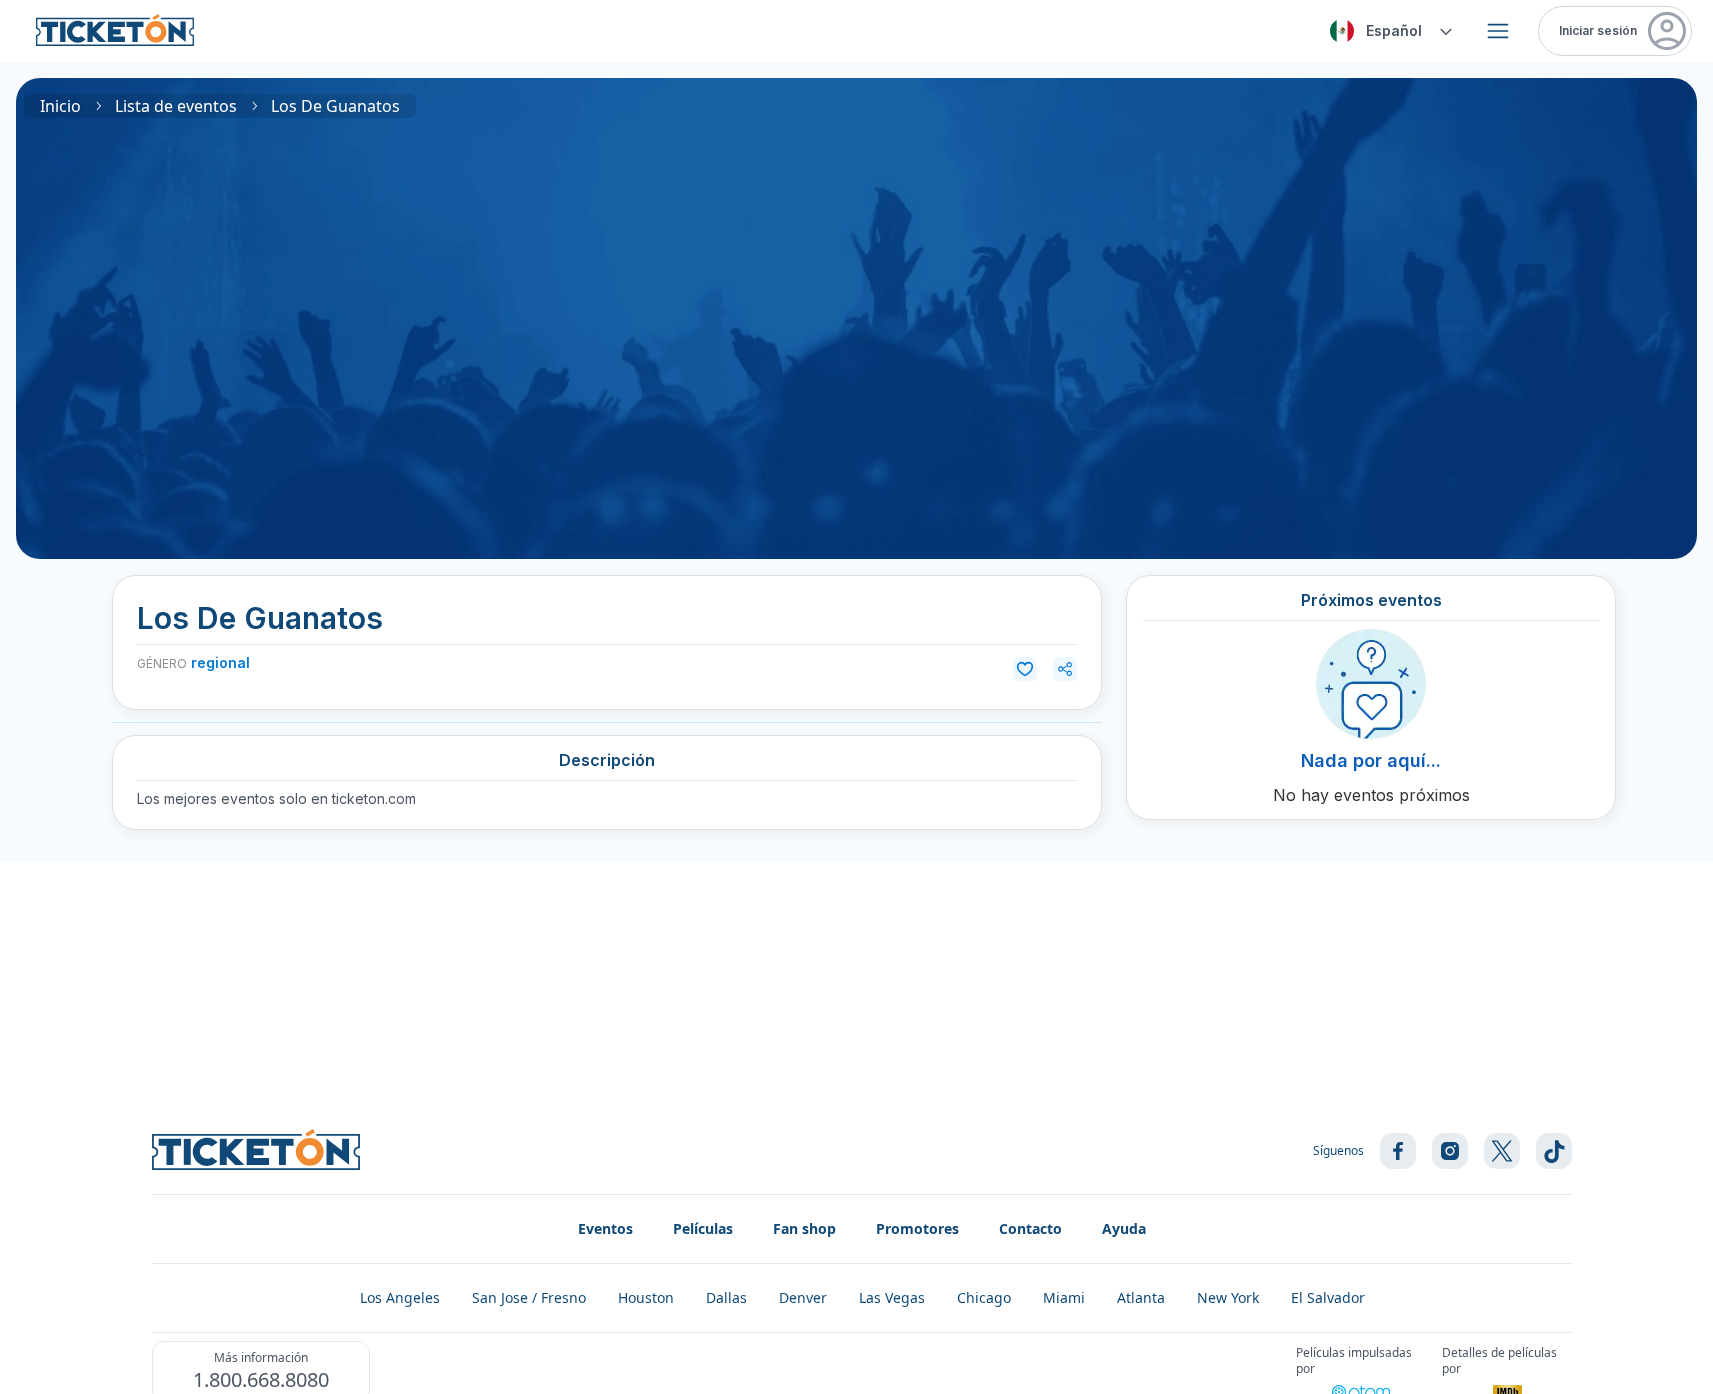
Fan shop (804, 1228)
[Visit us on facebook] (1398, 1151)
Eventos (605, 1228)
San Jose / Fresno (529, 1297)
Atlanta (1141, 1297)
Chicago (984, 1297)
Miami (1064, 1297)
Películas (703, 1228)
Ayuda (1124, 1228)
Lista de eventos (176, 106)
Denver (803, 1297)
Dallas (726, 1297)
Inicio (60, 106)
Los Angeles (400, 1297)
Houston (646, 1297)
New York (1228, 1297)
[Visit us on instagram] (1450, 1151)
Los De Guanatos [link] (335, 106)
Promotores (917, 1228)
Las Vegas (892, 1297)
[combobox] (1388, 31)
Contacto (1030, 1228)
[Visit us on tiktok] (1554, 1151)
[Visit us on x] (1502, 1151)
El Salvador (1328, 1297)
